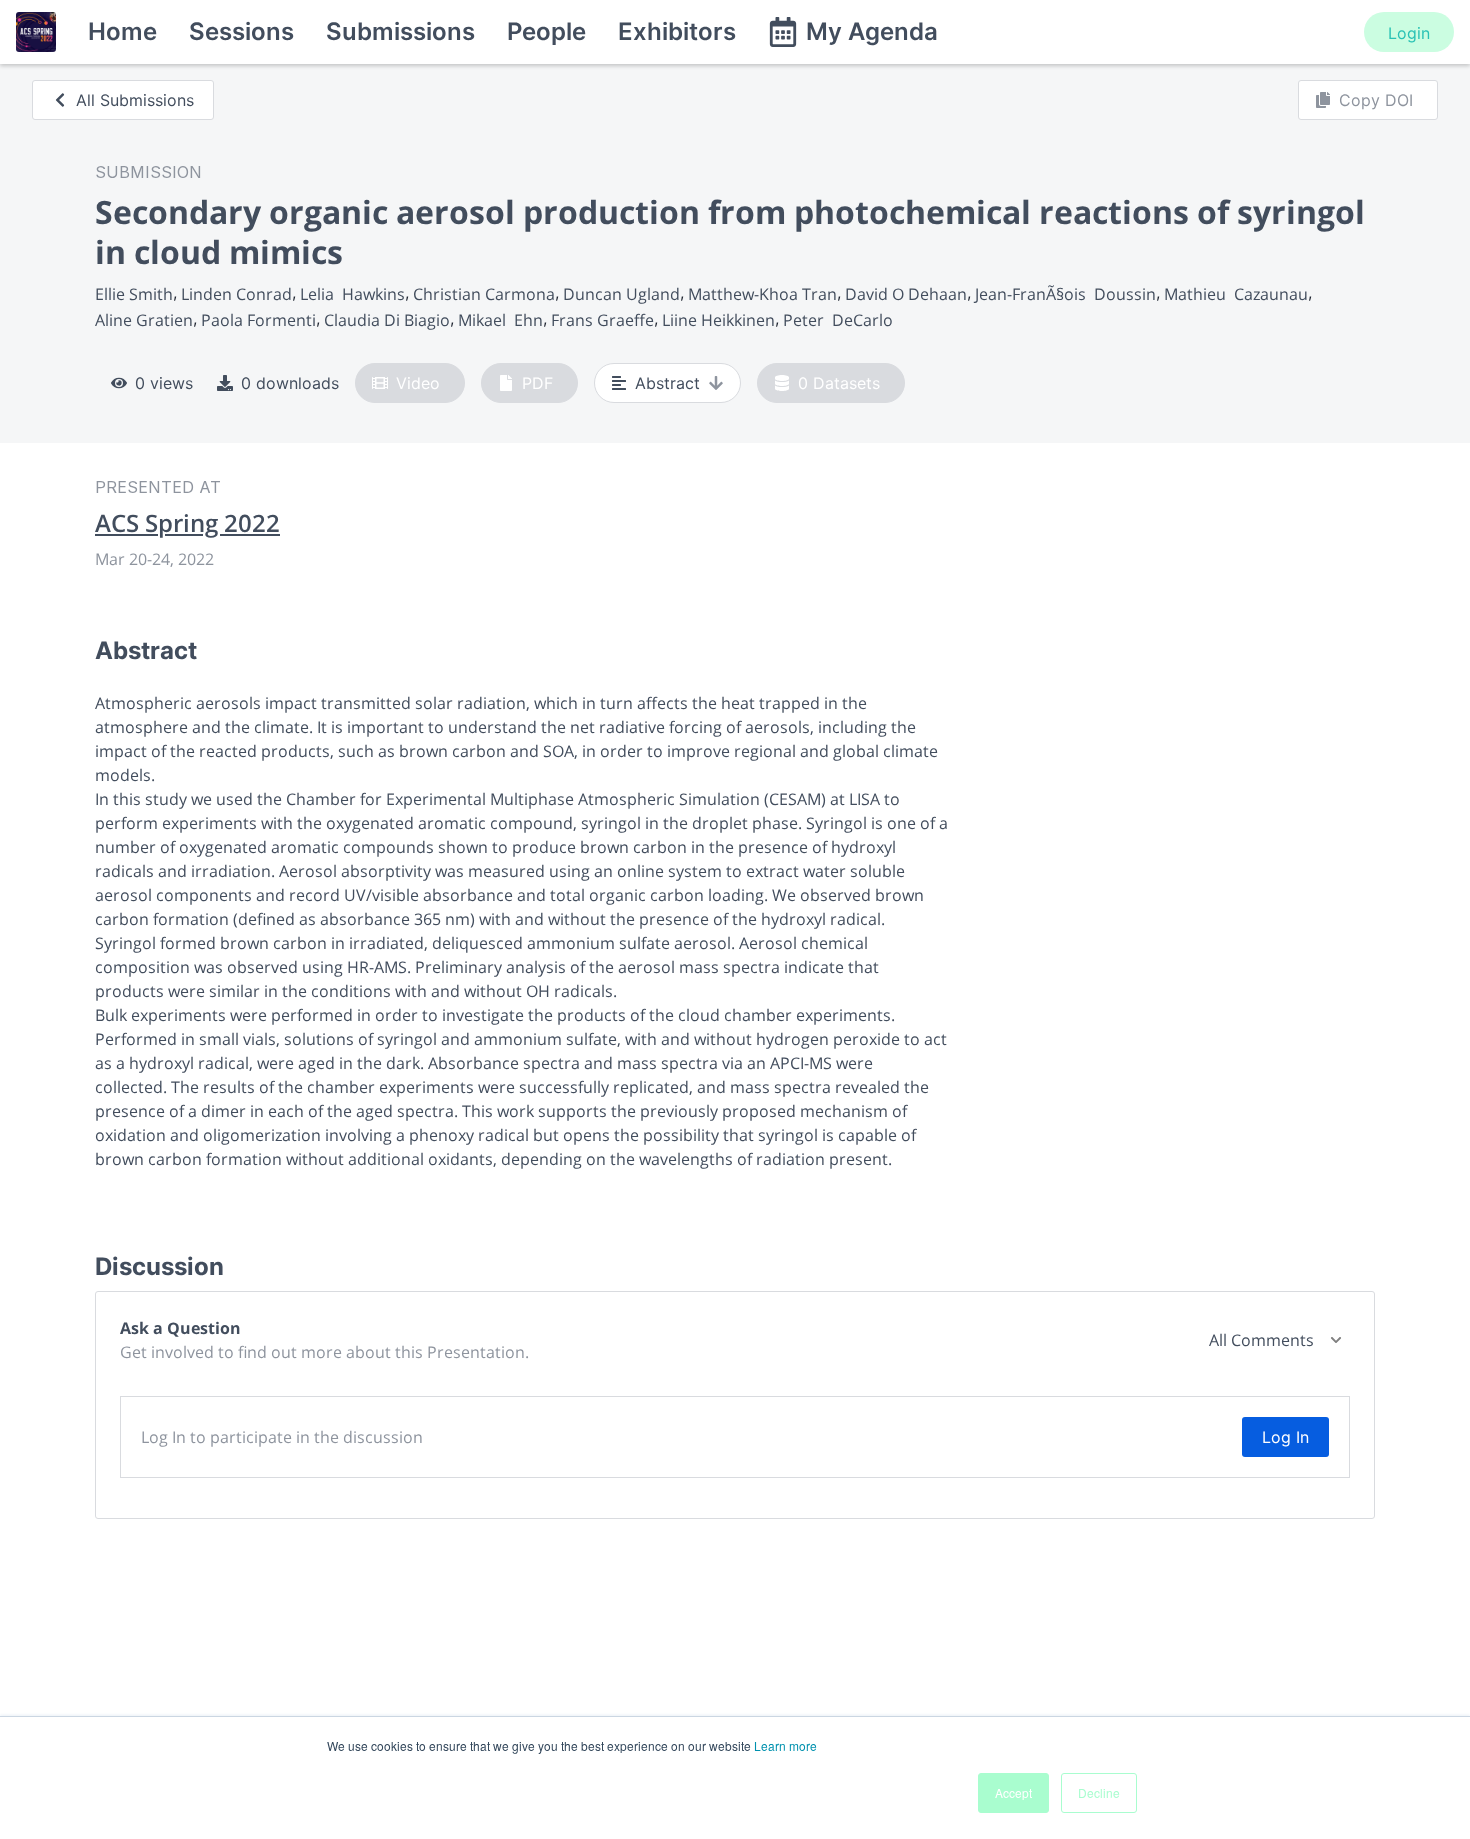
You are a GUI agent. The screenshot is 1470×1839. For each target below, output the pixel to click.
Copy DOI (1376, 100)
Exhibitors (677, 31)
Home (122, 31)
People (546, 31)
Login (1409, 33)
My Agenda (872, 31)
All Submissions (135, 100)
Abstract (667, 383)
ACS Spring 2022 (187, 523)
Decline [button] (1099, 1792)
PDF (537, 383)
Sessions (241, 31)
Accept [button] (1013, 1792)
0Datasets (839, 383)
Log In (1285, 1437)
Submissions (400, 31)
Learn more (785, 1745)
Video (418, 383)
